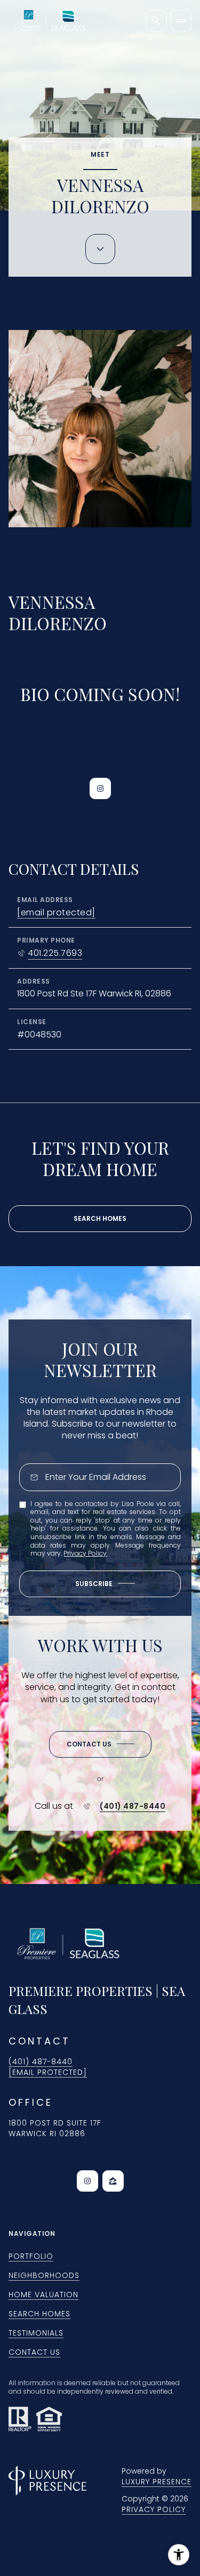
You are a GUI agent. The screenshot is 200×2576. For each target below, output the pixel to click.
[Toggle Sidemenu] (181, 21)
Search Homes (100, 1218)
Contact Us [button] (34, 2352)
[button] (100, 1744)
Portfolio (31, 2256)
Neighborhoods (44, 2275)
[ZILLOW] (113, 2181)
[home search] (156, 21)
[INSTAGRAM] (100, 788)
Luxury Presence (157, 2482)
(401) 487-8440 (133, 1806)
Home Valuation (43, 2295)
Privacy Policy (85, 1553)
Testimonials (36, 2333)
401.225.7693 (55, 953)
